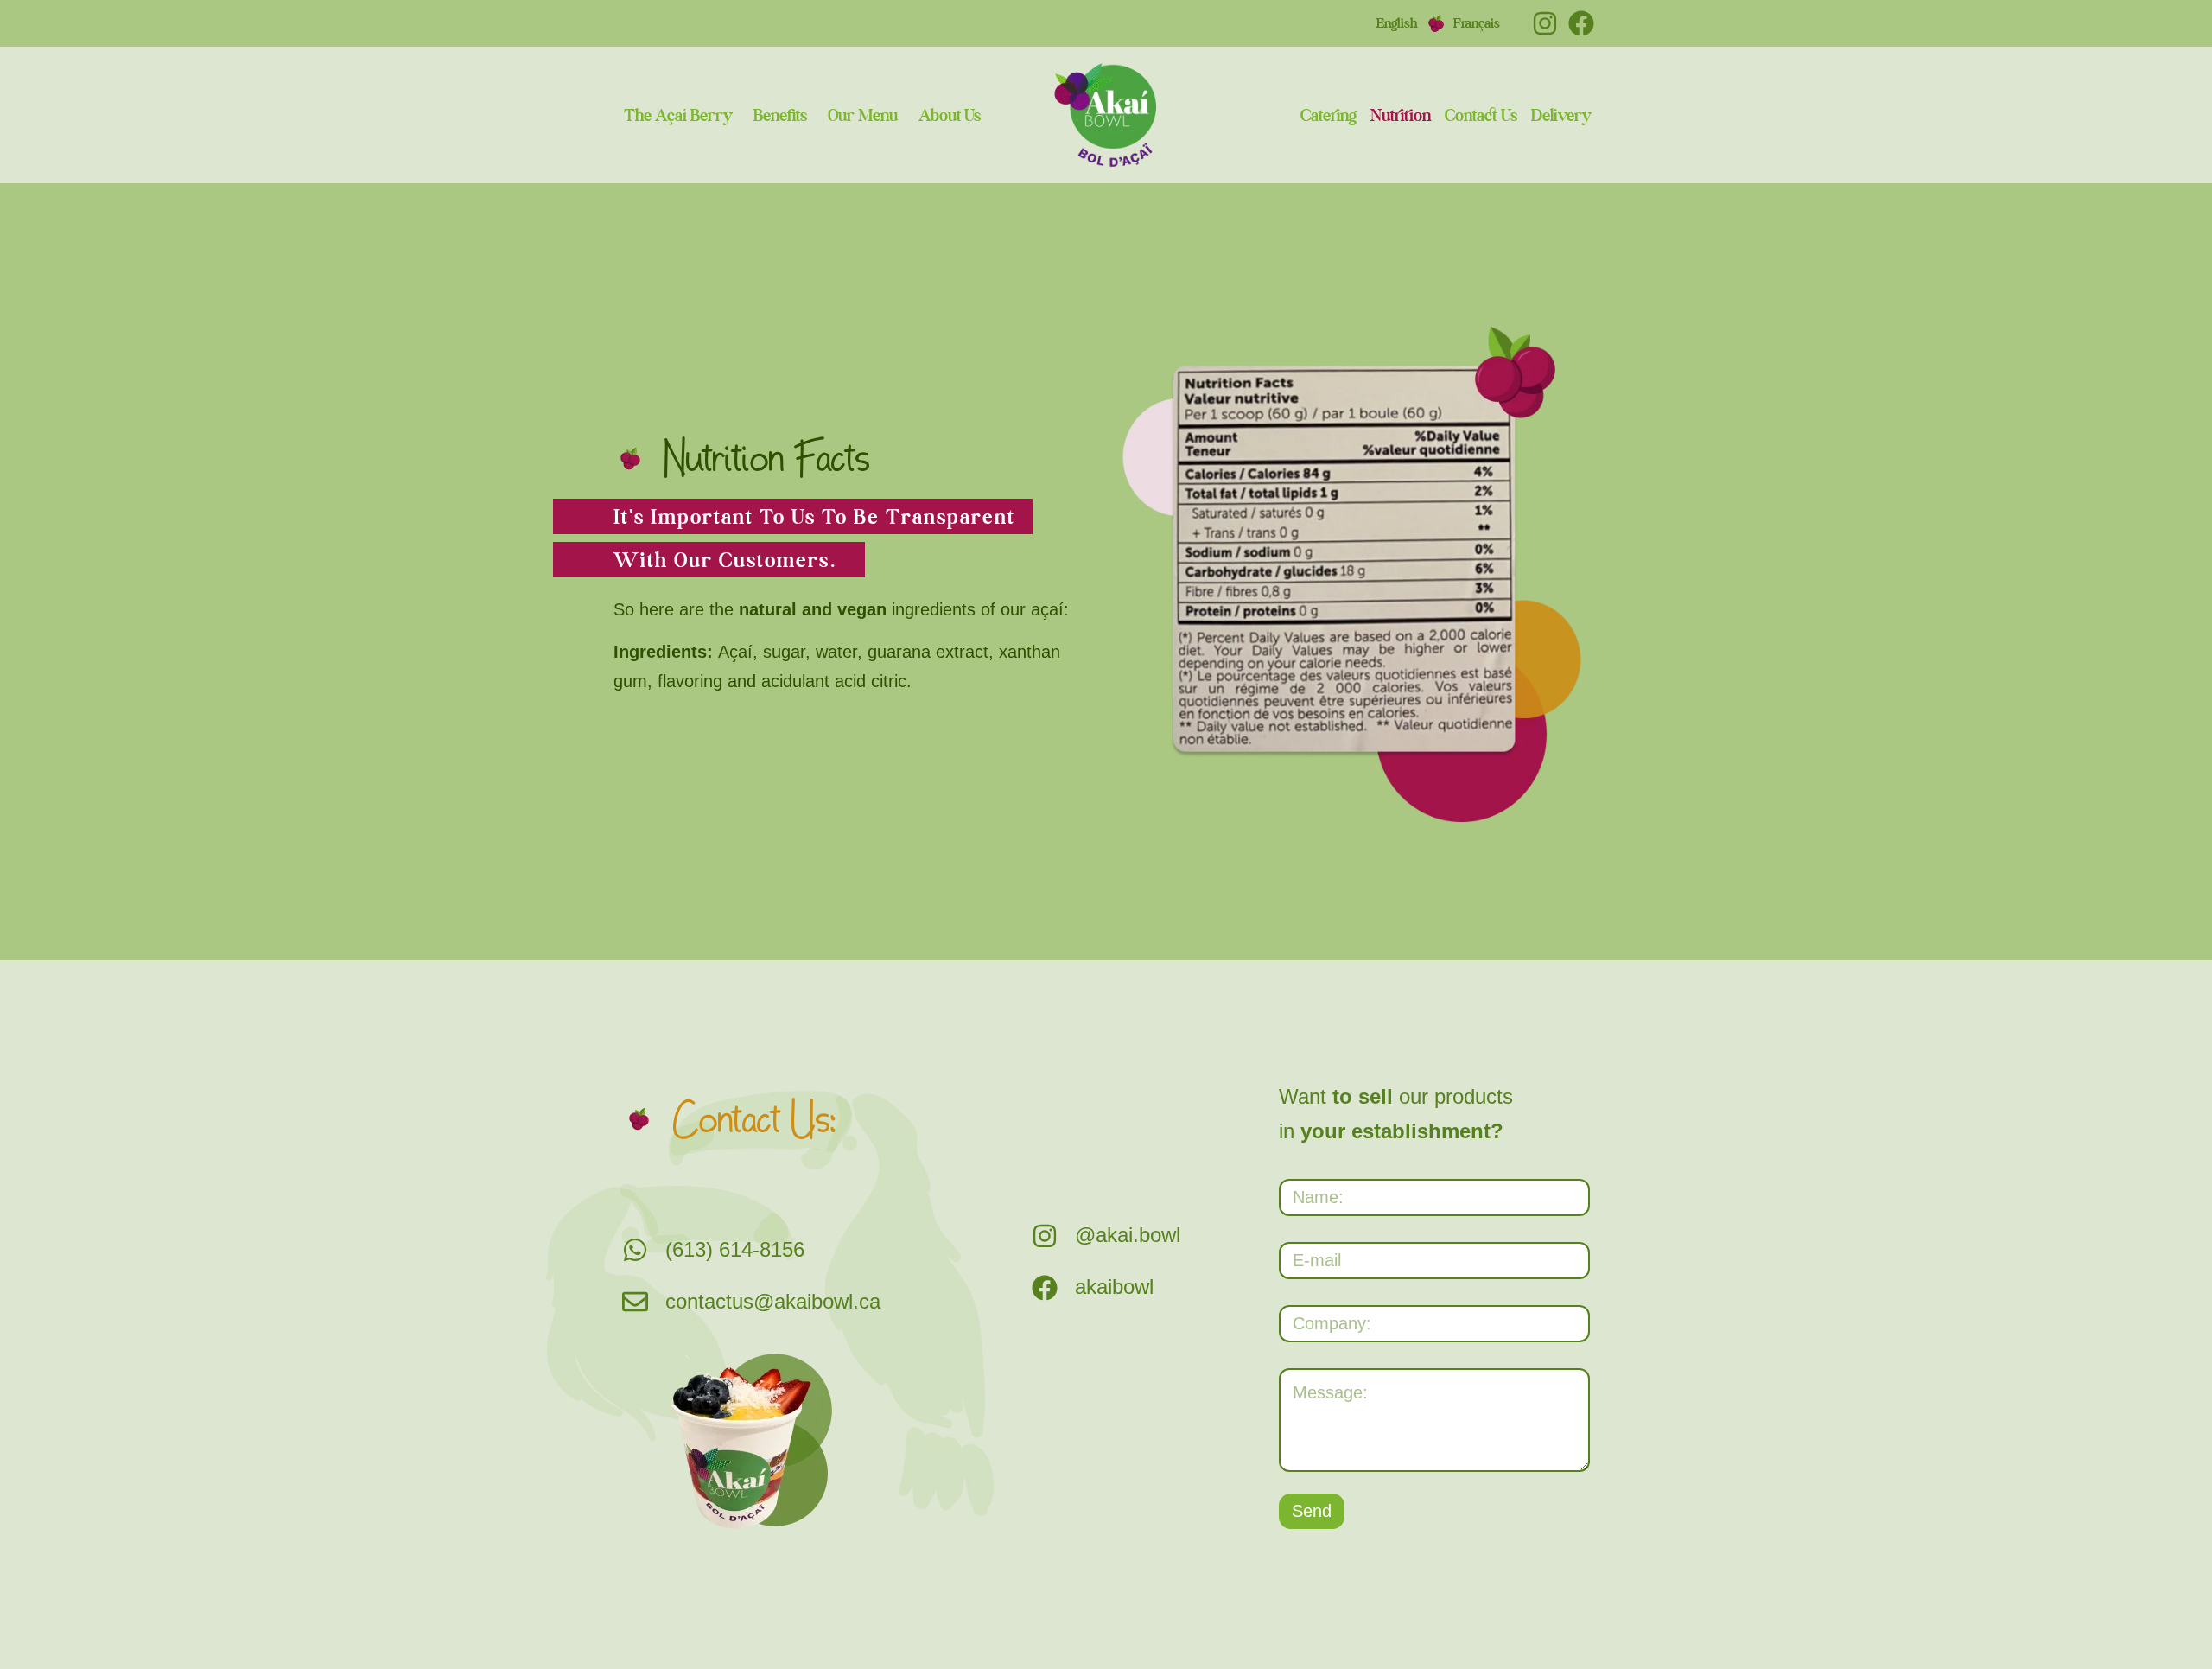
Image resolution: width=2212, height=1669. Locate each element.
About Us (950, 115)
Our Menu (863, 115)
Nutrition (1401, 115)
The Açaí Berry (678, 115)
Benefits (780, 115)
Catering (1328, 115)
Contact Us (1481, 115)
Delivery (1561, 115)
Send (1312, 1511)
